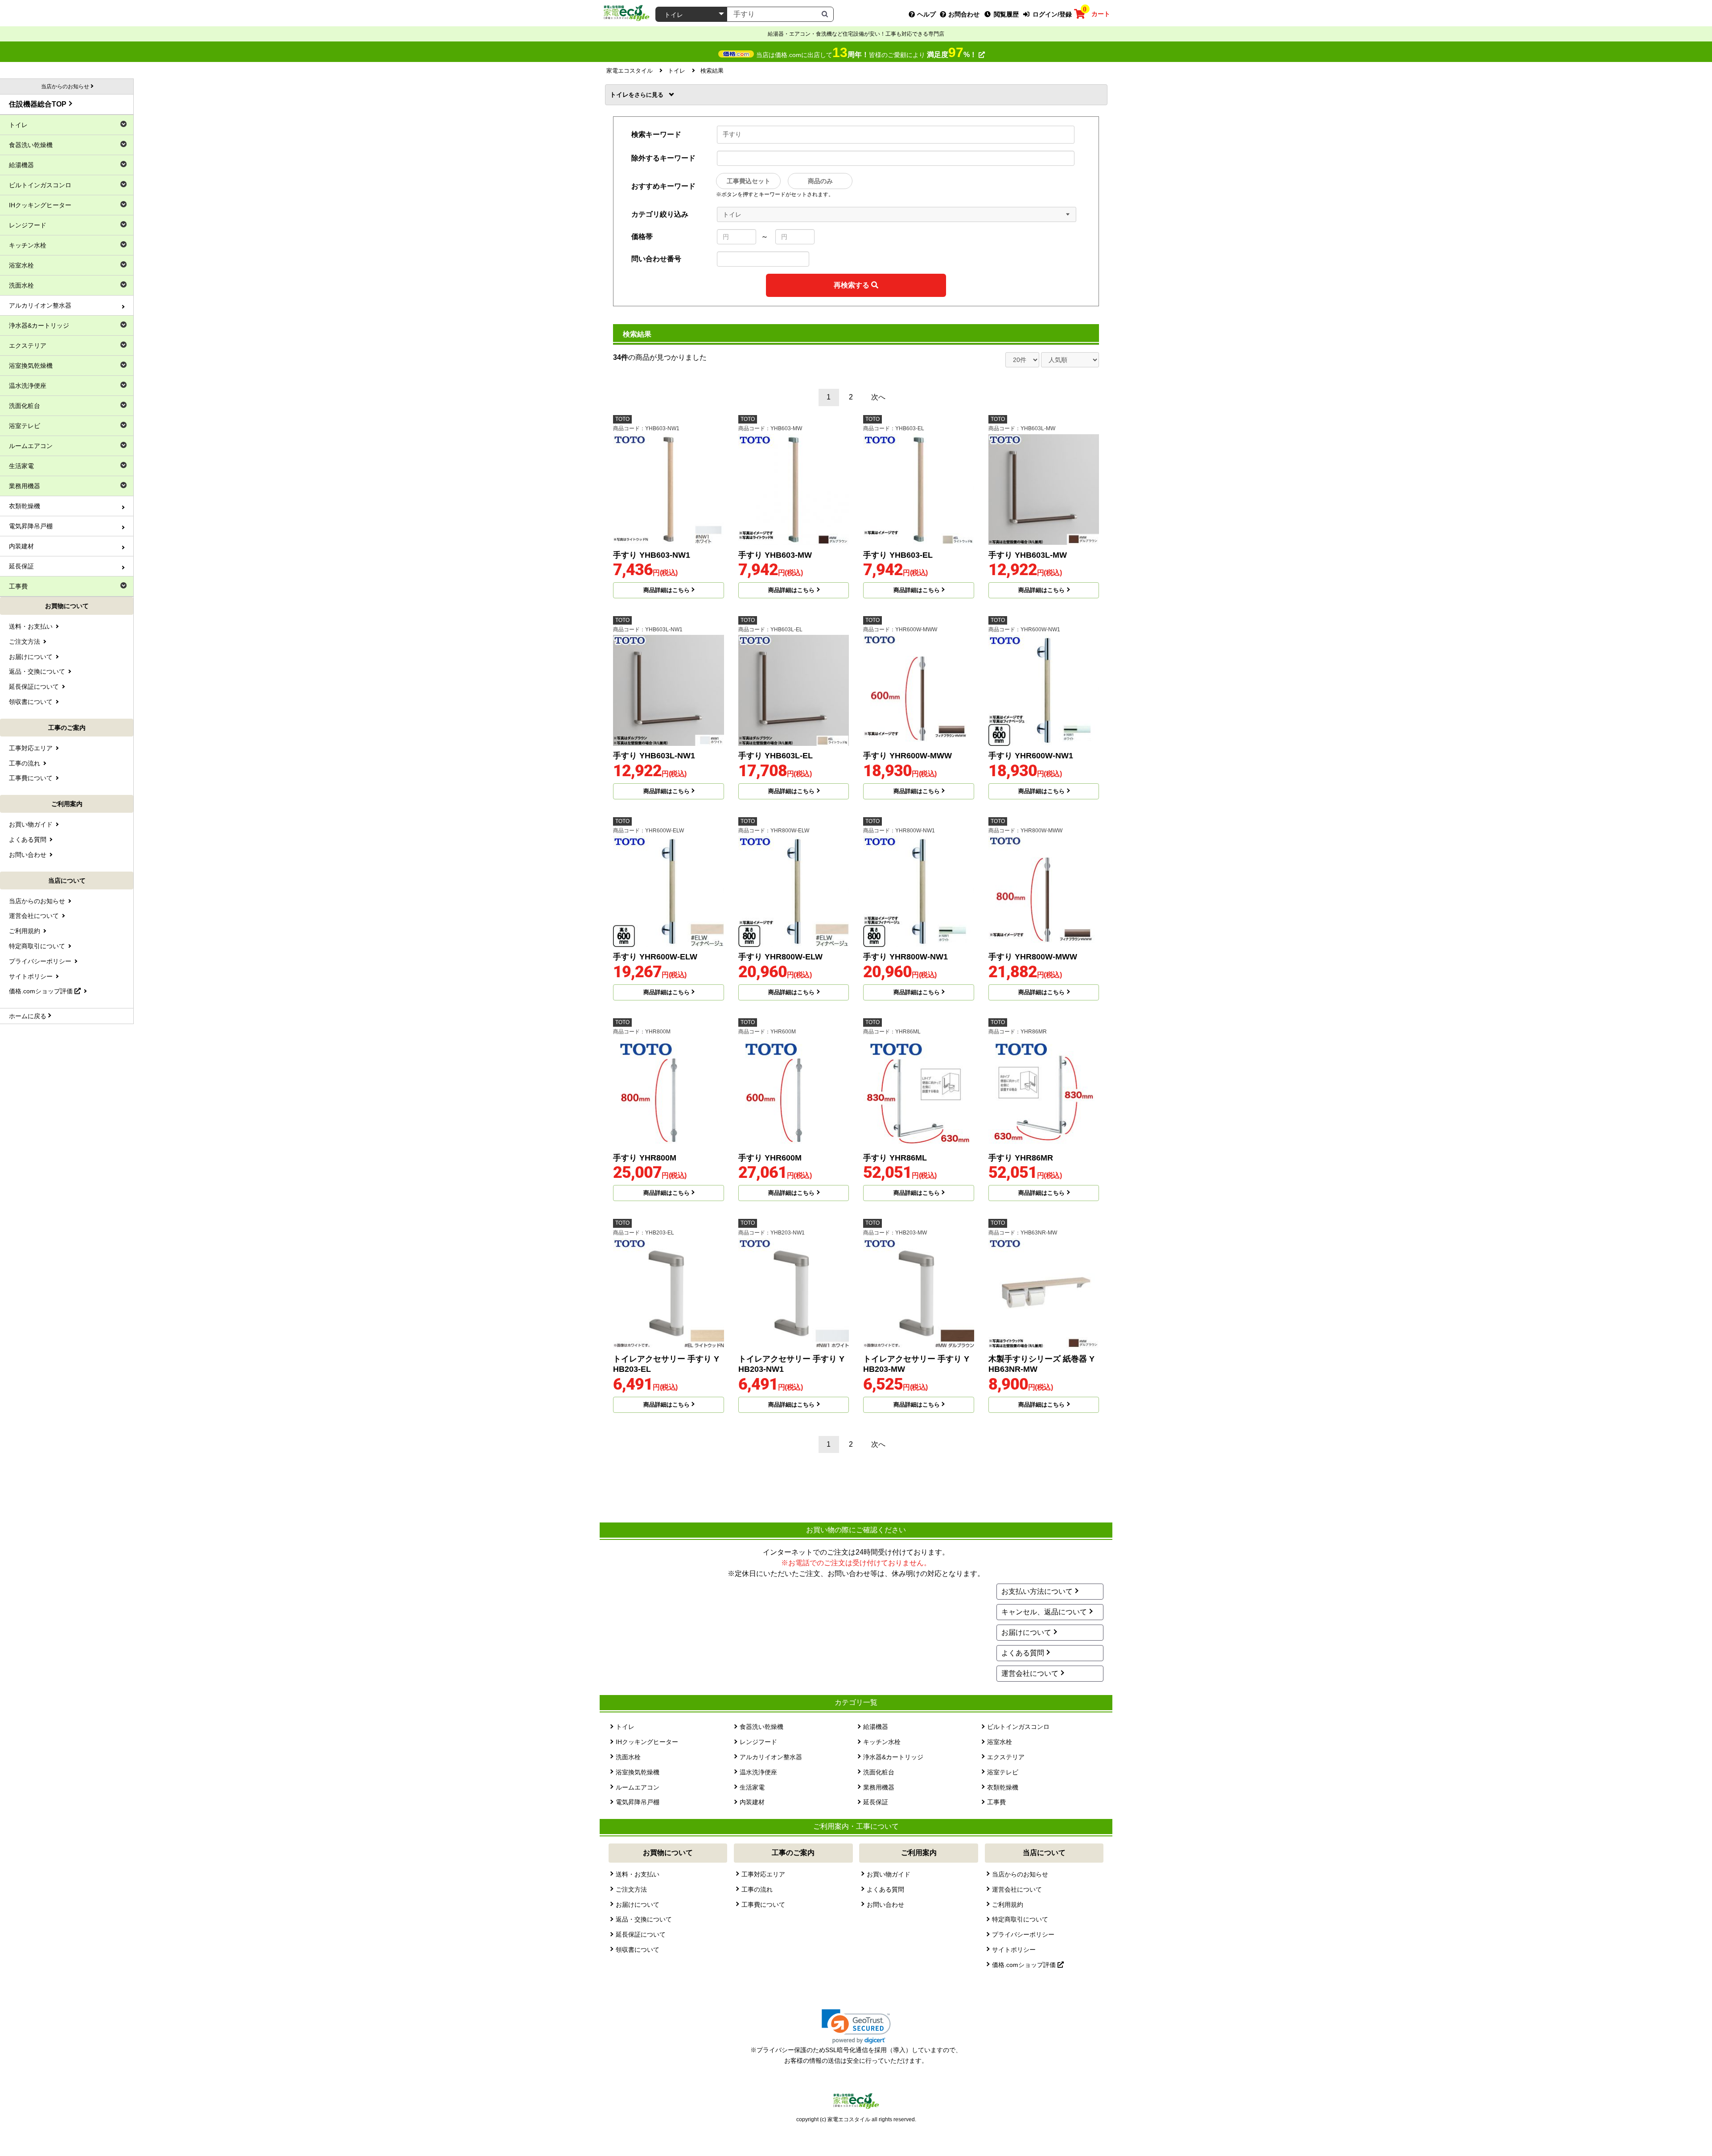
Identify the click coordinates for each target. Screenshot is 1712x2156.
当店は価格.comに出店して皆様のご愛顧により (866, 55)
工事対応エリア (763, 1874)
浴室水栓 (1000, 1742)
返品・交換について (644, 1919)
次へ (878, 397)
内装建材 (752, 1802)
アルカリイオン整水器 (771, 1757)
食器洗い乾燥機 (761, 1727)
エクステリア (1006, 1757)
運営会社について (1030, 1673)
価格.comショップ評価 (1025, 1965)
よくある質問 (1023, 1653)
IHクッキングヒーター (647, 1742)
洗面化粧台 (879, 1772)
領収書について (638, 1950)
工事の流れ (757, 1889)
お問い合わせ (885, 1905)
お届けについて (1026, 1632)
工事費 (996, 1802)
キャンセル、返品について (1044, 1612)
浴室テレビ (1003, 1772)
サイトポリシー (1014, 1950)
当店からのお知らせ (1020, 1874)
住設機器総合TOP (38, 104)
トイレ (622, 95)
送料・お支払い (638, 1874)
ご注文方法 (631, 1889)
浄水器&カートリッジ (893, 1757)
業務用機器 (879, 1787)
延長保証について (641, 1934)
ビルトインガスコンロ (1018, 1727)
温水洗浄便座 (758, 1772)
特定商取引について (1020, 1919)
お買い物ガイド (889, 1874)
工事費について (763, 1905)
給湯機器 (876, 1727)
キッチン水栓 (882, 1742)
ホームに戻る (28, 1016)
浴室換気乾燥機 (638, 1772)
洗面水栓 (628, 1757)
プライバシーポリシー (1023, 1934)
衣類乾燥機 (1003, 1787)
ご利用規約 (1008, 1905)
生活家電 (752, 1787)
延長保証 (876, 1802)
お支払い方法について (1037, 1591)
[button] (856, 2026)
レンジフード (758, 1742)
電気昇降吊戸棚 (638, 1802)
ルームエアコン (638, 1787)
